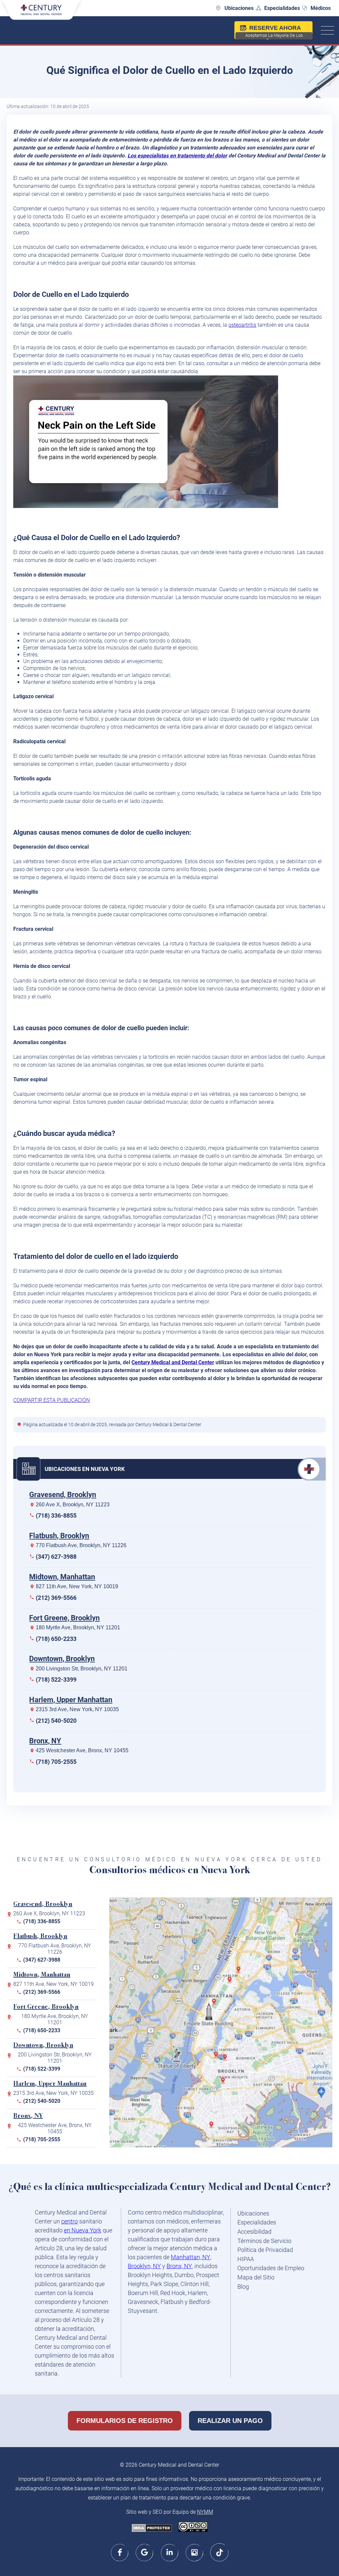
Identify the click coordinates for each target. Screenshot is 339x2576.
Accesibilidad (254, 2232)
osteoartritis (242, 325)
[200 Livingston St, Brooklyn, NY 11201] (218, 2057)
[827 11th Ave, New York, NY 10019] (216, 2004)
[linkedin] (170, 2552)
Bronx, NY (45, 1741)
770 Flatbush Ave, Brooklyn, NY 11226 (81, 1545)
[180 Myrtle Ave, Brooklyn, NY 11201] (226, 2060)
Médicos (321, 8)
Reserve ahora (274, 32)
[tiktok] (219, 2552)
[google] (145, 2552)
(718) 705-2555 (56, 1762)
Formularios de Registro (125, 2421)
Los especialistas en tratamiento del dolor (177, 156)
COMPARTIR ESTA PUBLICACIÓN (51, 1400)
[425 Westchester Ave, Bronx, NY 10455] (240, 1972)
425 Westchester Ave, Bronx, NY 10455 (82, 1750)
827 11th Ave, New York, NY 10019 (77, 1586)
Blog (243, 2287)
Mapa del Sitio (256, 2277)
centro (70, 2221)
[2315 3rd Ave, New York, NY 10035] (231, 1982)
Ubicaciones (239, 8)
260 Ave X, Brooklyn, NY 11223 (73, 1505)
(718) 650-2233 (56, 1639)
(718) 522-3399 (56, 1680)
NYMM (205, 2512)
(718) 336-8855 (56, 1515)
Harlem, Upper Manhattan (71, 1700)
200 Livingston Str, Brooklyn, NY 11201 (82, 1669)
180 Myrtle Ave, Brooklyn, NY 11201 (78, 1627)
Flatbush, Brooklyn (59, 1536)
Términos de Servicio (264, 2241)
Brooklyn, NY (144, 2266)
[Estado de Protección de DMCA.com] (152, 2529)
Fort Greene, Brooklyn (64, 1618)
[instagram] (194, 2552)
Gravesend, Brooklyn (63, 1495)
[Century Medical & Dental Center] (41, 14)
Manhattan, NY (191, 2257)
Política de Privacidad (265, 2250)
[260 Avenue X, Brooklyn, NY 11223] (213, 2127)
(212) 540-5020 (56, 1721)
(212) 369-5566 (56, 1598)
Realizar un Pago (230, 2421)
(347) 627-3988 (56, 1557)
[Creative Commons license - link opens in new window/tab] (193, 2527)
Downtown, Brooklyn (62, 1659)
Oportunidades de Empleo (271, 2268)
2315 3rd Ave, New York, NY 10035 (77, 1709)
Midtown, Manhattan (62, 1577)
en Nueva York (83, 2230)
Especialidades (282, 8)
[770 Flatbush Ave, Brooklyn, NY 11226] (224, 2083)
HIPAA (246, 2259)
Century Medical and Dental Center (173, 1362)
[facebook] (120, 2552)
